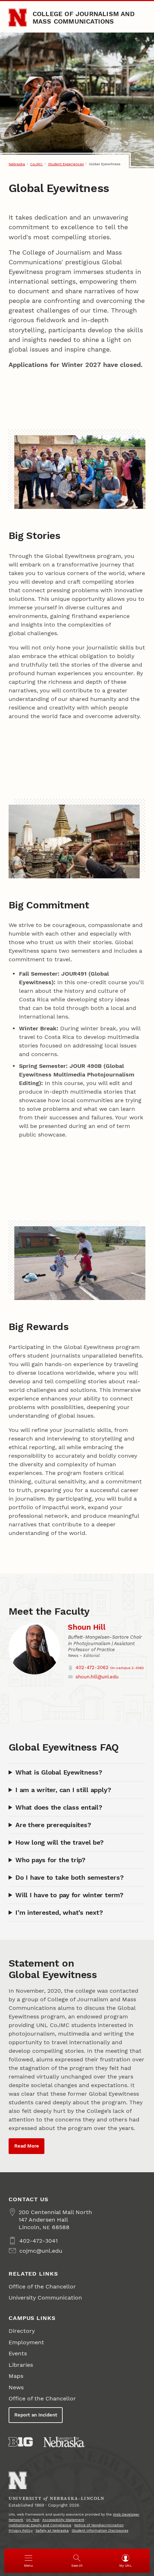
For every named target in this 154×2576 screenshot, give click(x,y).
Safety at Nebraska (52, 2530)
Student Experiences (66, 164)
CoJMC (36, 164)
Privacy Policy (21, 2530)
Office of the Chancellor (42, 2286)
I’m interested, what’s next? (59, 1912)
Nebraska (17, 164)
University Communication (45, 2298)
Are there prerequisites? (53, 1825)
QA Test (33, 2520)
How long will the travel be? (59, 1842)
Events (18, 2353)
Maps (16, 2376)
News (16, 2387)
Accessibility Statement (63, 2520)
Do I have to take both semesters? (69, 1877)
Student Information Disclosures (100, 2530)
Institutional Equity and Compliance (40, 2525)
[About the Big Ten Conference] (21, 2442)
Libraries (21, 2365)
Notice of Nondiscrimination (99, 2525)
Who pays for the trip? (50, 1860)
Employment (26, 2342)
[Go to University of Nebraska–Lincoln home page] (18, 18)
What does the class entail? (59, 1807)
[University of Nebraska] (64, 2442)
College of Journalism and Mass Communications (84, 17)
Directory (22, 2331)
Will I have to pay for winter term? (69, 1895)
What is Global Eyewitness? (59, 1772)
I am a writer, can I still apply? (63, 1790)
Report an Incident (36, 2415)
